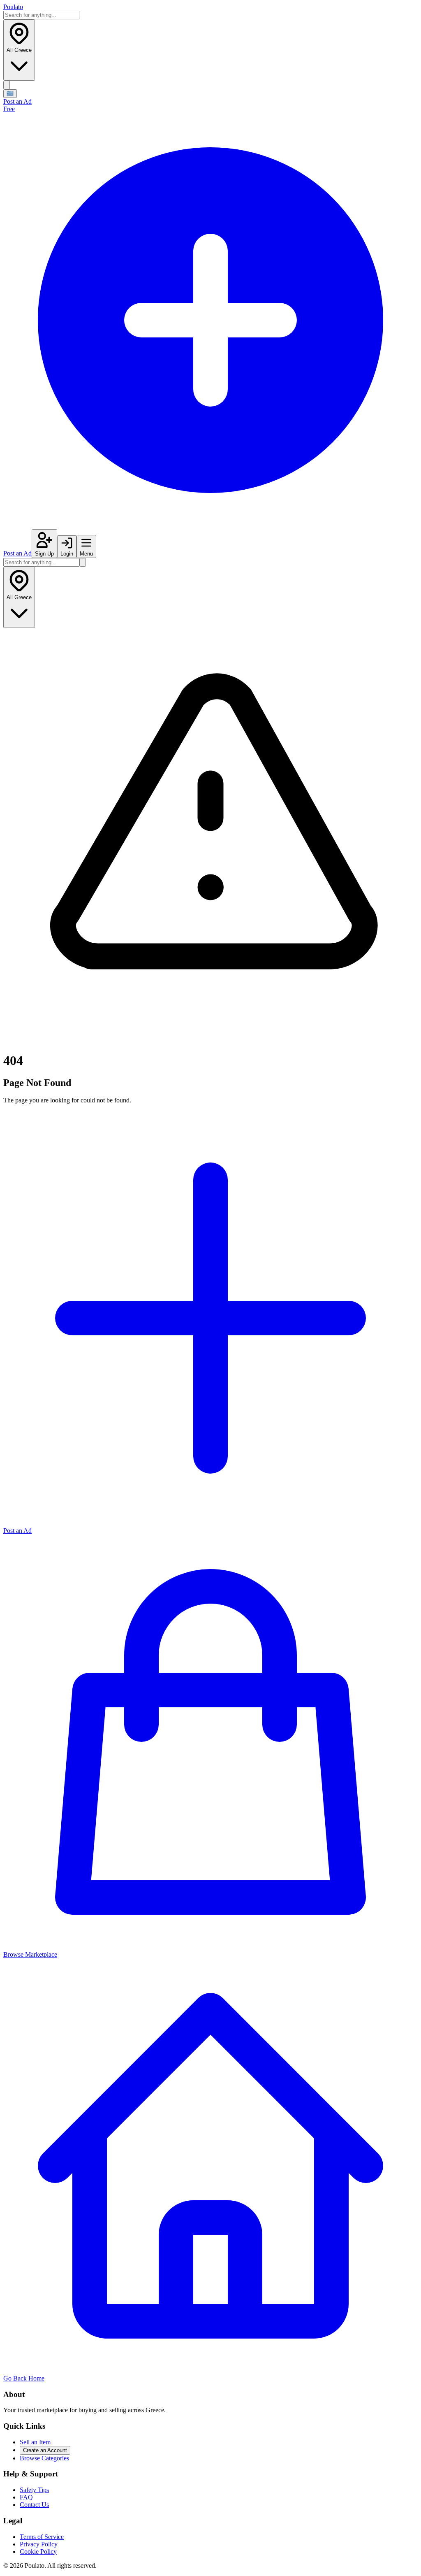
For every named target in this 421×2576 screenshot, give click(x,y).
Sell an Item (35, 2442)
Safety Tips (34, 2490)
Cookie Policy (38, 2552)
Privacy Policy (39, 2544)
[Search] (7, 85)
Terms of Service (42, 2537)
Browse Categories (44, 2458)
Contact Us (34, 2505)
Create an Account (45, 2450)
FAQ (26, 2497)
